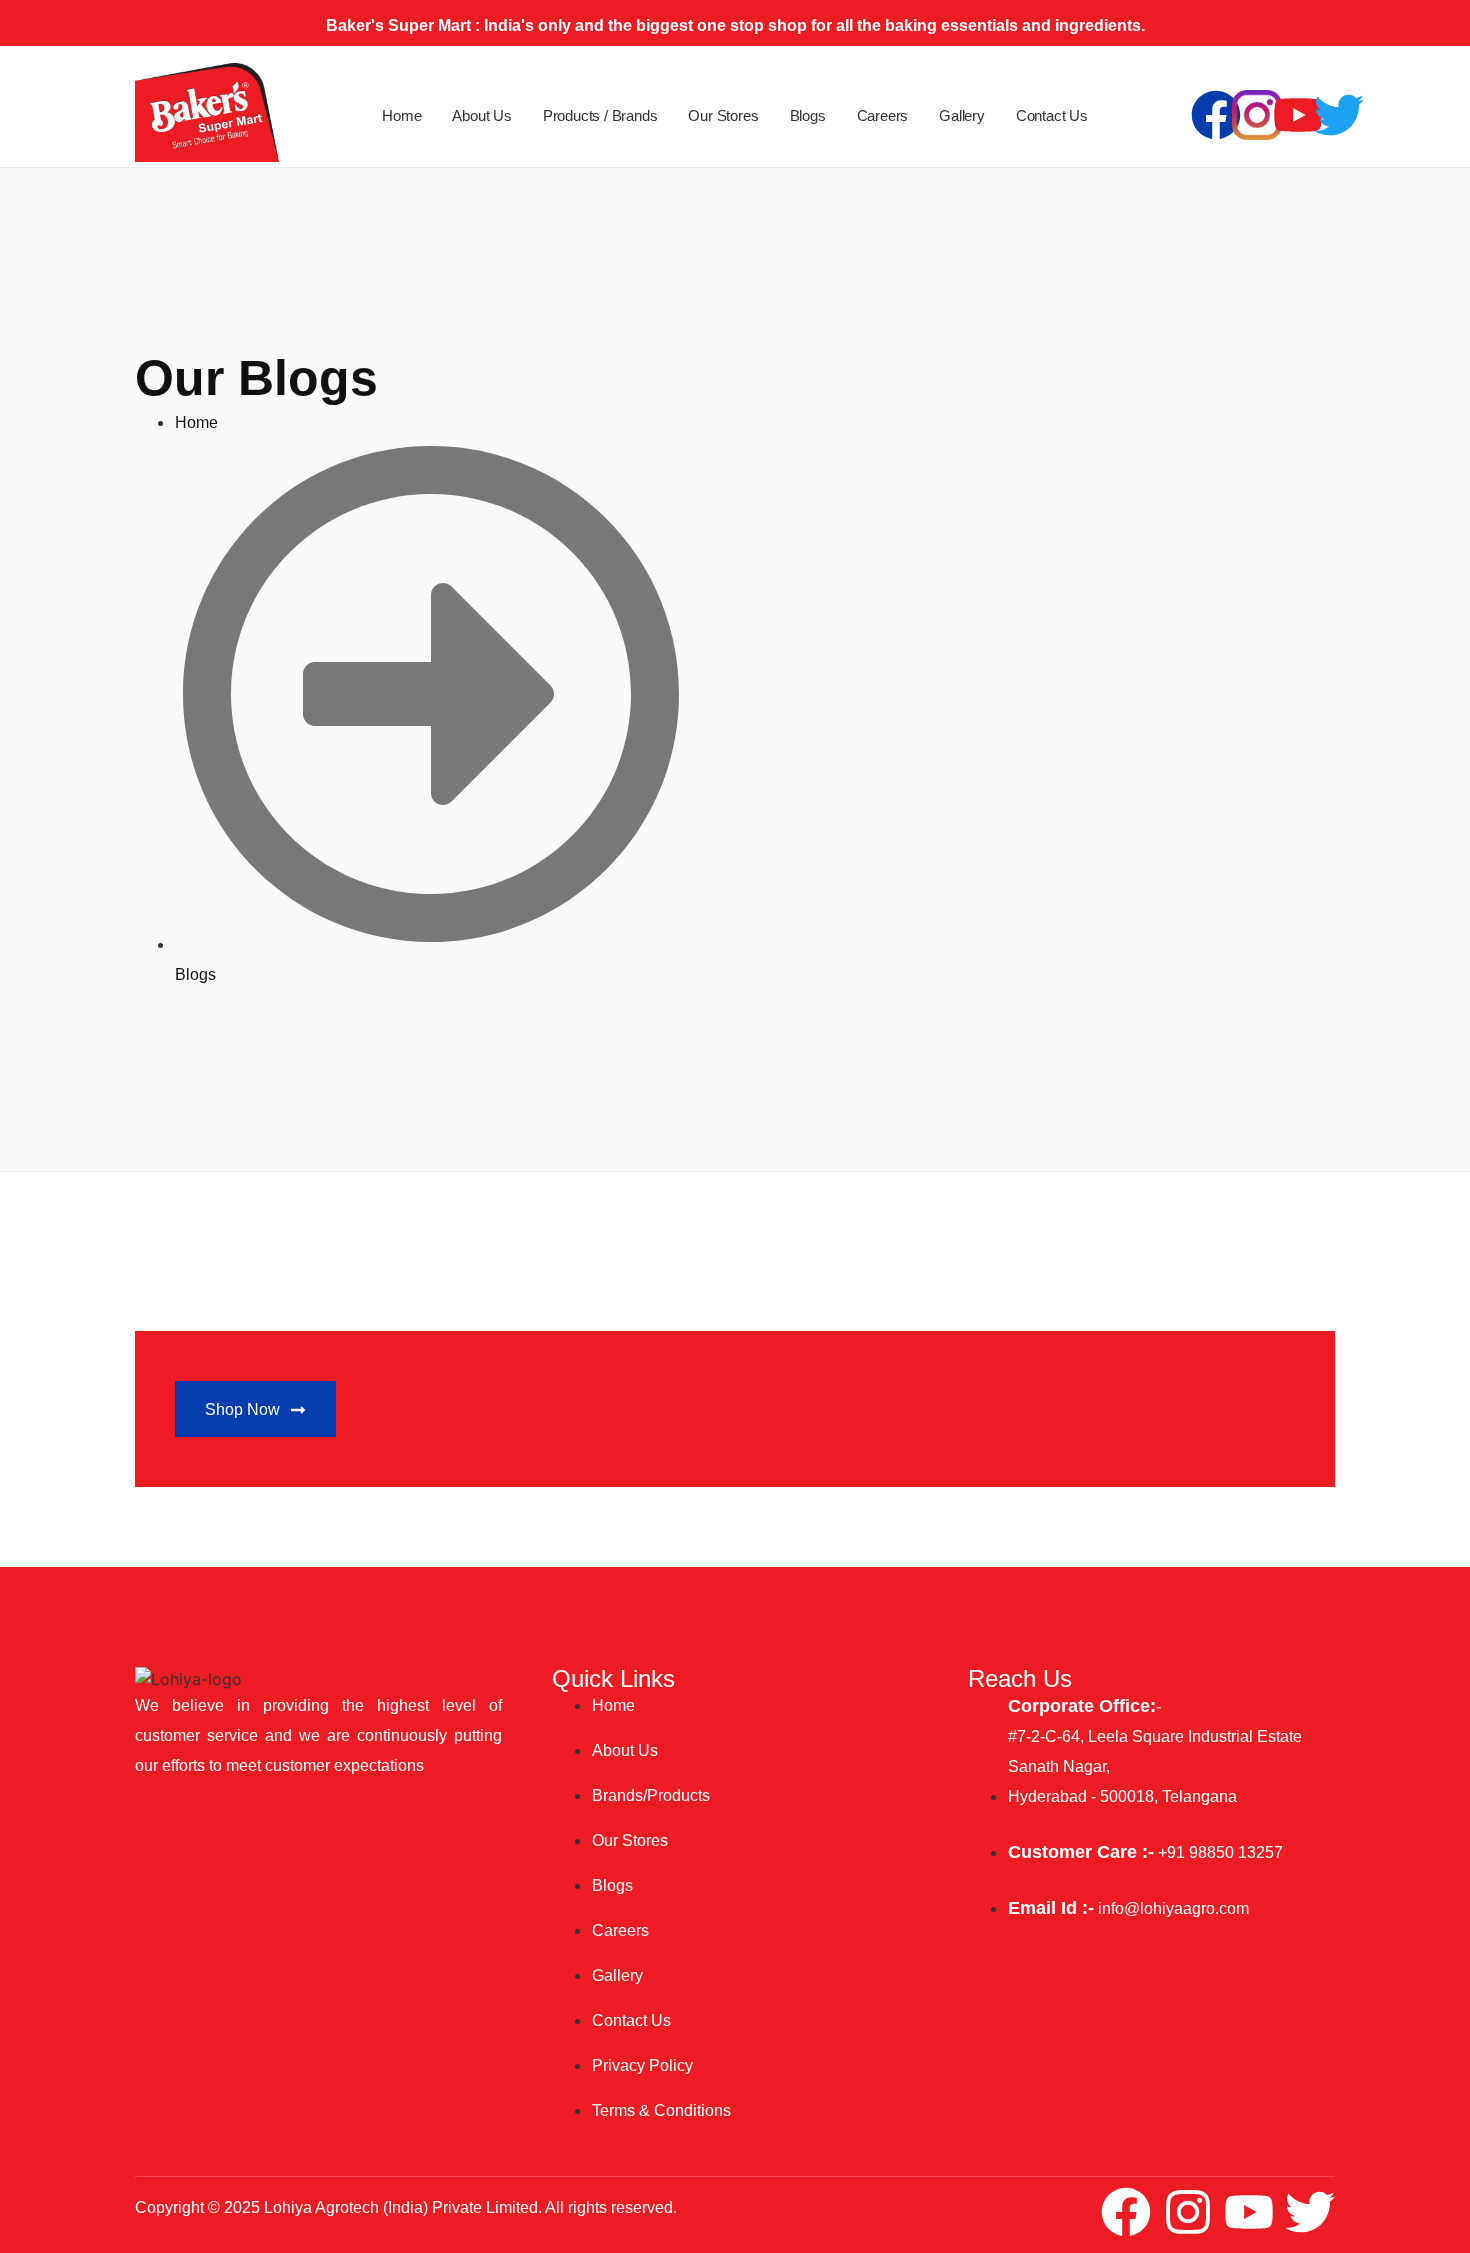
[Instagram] (1188, 2212)
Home (401, 115)
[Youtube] (1298, 115)
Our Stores (723, 115)
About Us (481, 115)
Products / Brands (600, 115)
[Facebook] (1216, 115)
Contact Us (1052, 115)
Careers (883, 115)
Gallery (962, 115)
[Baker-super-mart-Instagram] (1257, 115)
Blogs (808, 115)
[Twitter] (1339, 115)
